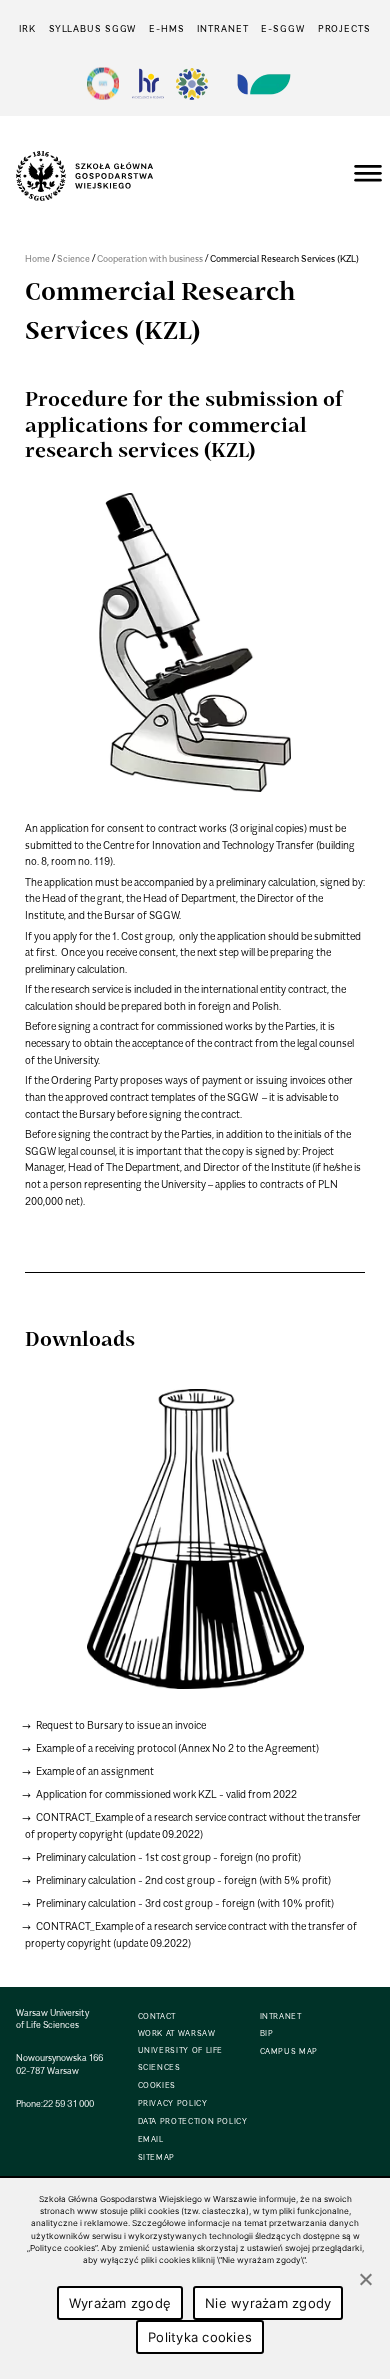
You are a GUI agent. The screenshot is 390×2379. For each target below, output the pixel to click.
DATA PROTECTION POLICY (193, 2121)
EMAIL (151, 2139)
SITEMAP (156, 2157)
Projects (344, 28)
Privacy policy (173, 2103)
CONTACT (157, 2016)
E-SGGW (282, 28)
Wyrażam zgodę (120, 2303)
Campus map (289, 2051)
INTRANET (222, 28)
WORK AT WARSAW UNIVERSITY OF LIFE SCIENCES (181, 2050)
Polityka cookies (200, 2337)
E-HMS (166, 28)
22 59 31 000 (68, 2103)
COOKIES (157, 2085)
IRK (27, 28)
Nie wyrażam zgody (268, 2303)
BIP (267, 2033)
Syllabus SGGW (93, 28)
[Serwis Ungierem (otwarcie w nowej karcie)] (262, 83)
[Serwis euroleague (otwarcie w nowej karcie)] (192, 83)
